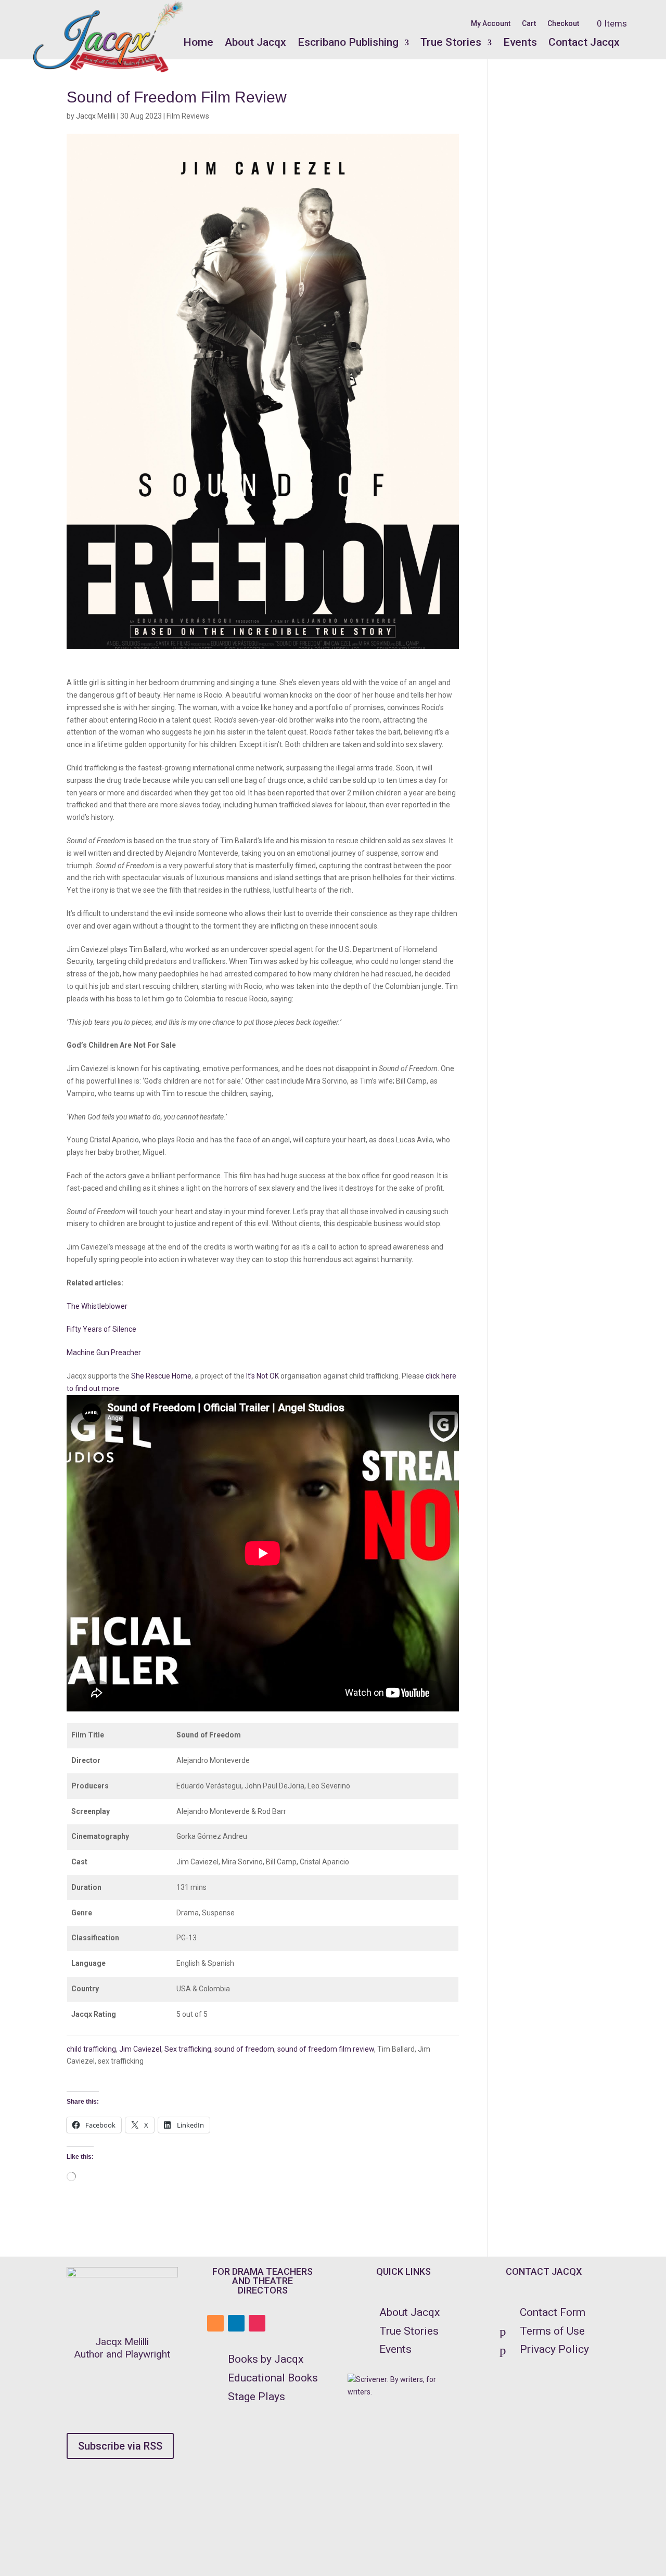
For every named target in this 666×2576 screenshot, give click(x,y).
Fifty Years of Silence (101, 1329)
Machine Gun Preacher (104, 1353)
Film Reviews (188, 116)
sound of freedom (244, 2049)
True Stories (451, 42)
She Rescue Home (161, 1376)
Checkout (563, 24)
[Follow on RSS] (215, 2323)
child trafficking (91, 2049)
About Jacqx (255, 42)
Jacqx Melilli (96, 116)
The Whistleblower (97, 1306)
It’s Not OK (262, 1376)
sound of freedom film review (326, 2049)
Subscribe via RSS (120, 2446)
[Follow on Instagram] (257, 2323)
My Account (491, 24)
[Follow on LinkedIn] (236, 2323)
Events (520, 42)
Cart (529, 24)
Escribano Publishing (348, 42)
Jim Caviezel (140, 2049)
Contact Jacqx (584, 42)
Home (198, 42)
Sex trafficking (188, 2049)
